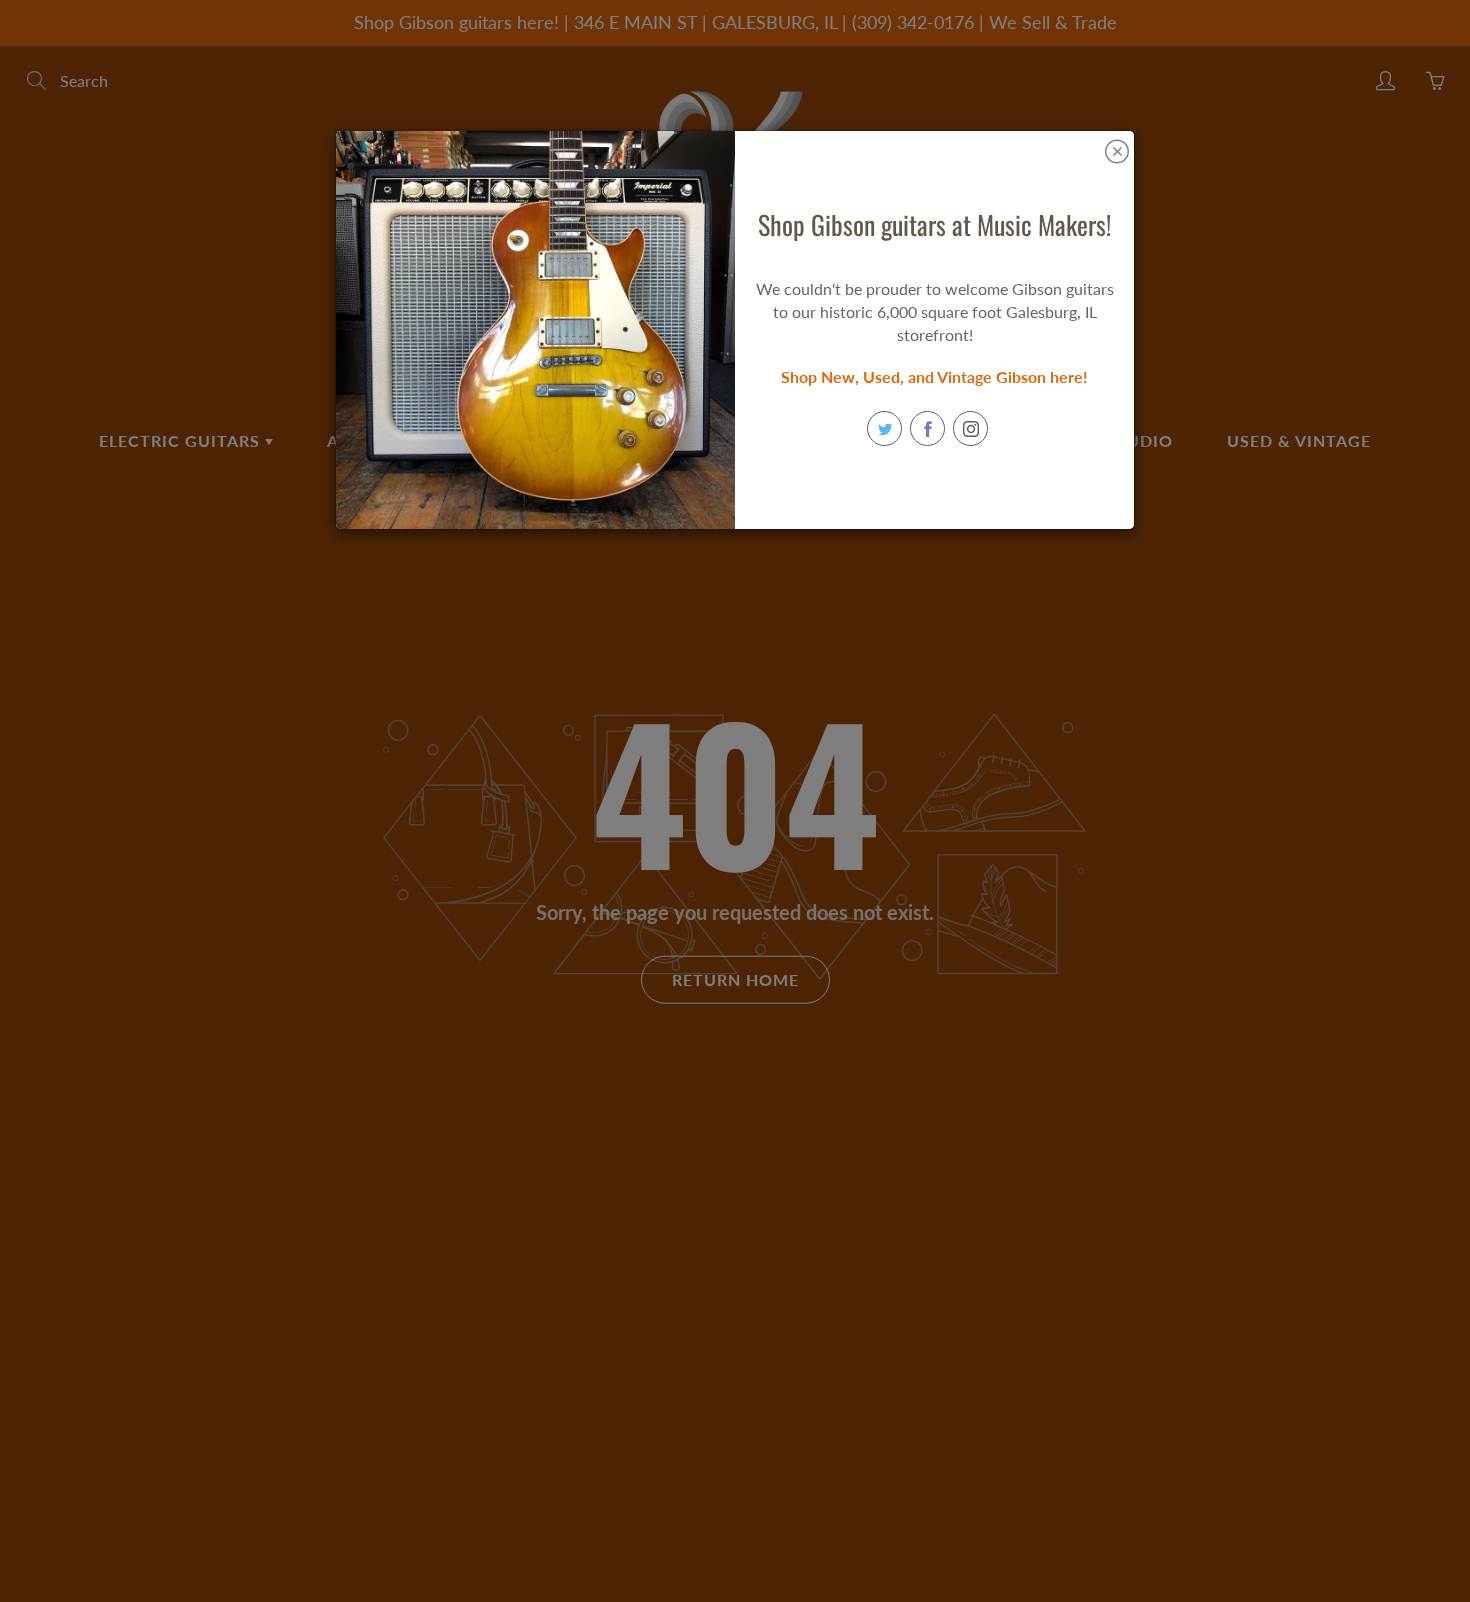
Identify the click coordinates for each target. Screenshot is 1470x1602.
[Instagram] (970, 428)
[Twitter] (884, 428)
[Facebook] (927, 428)
